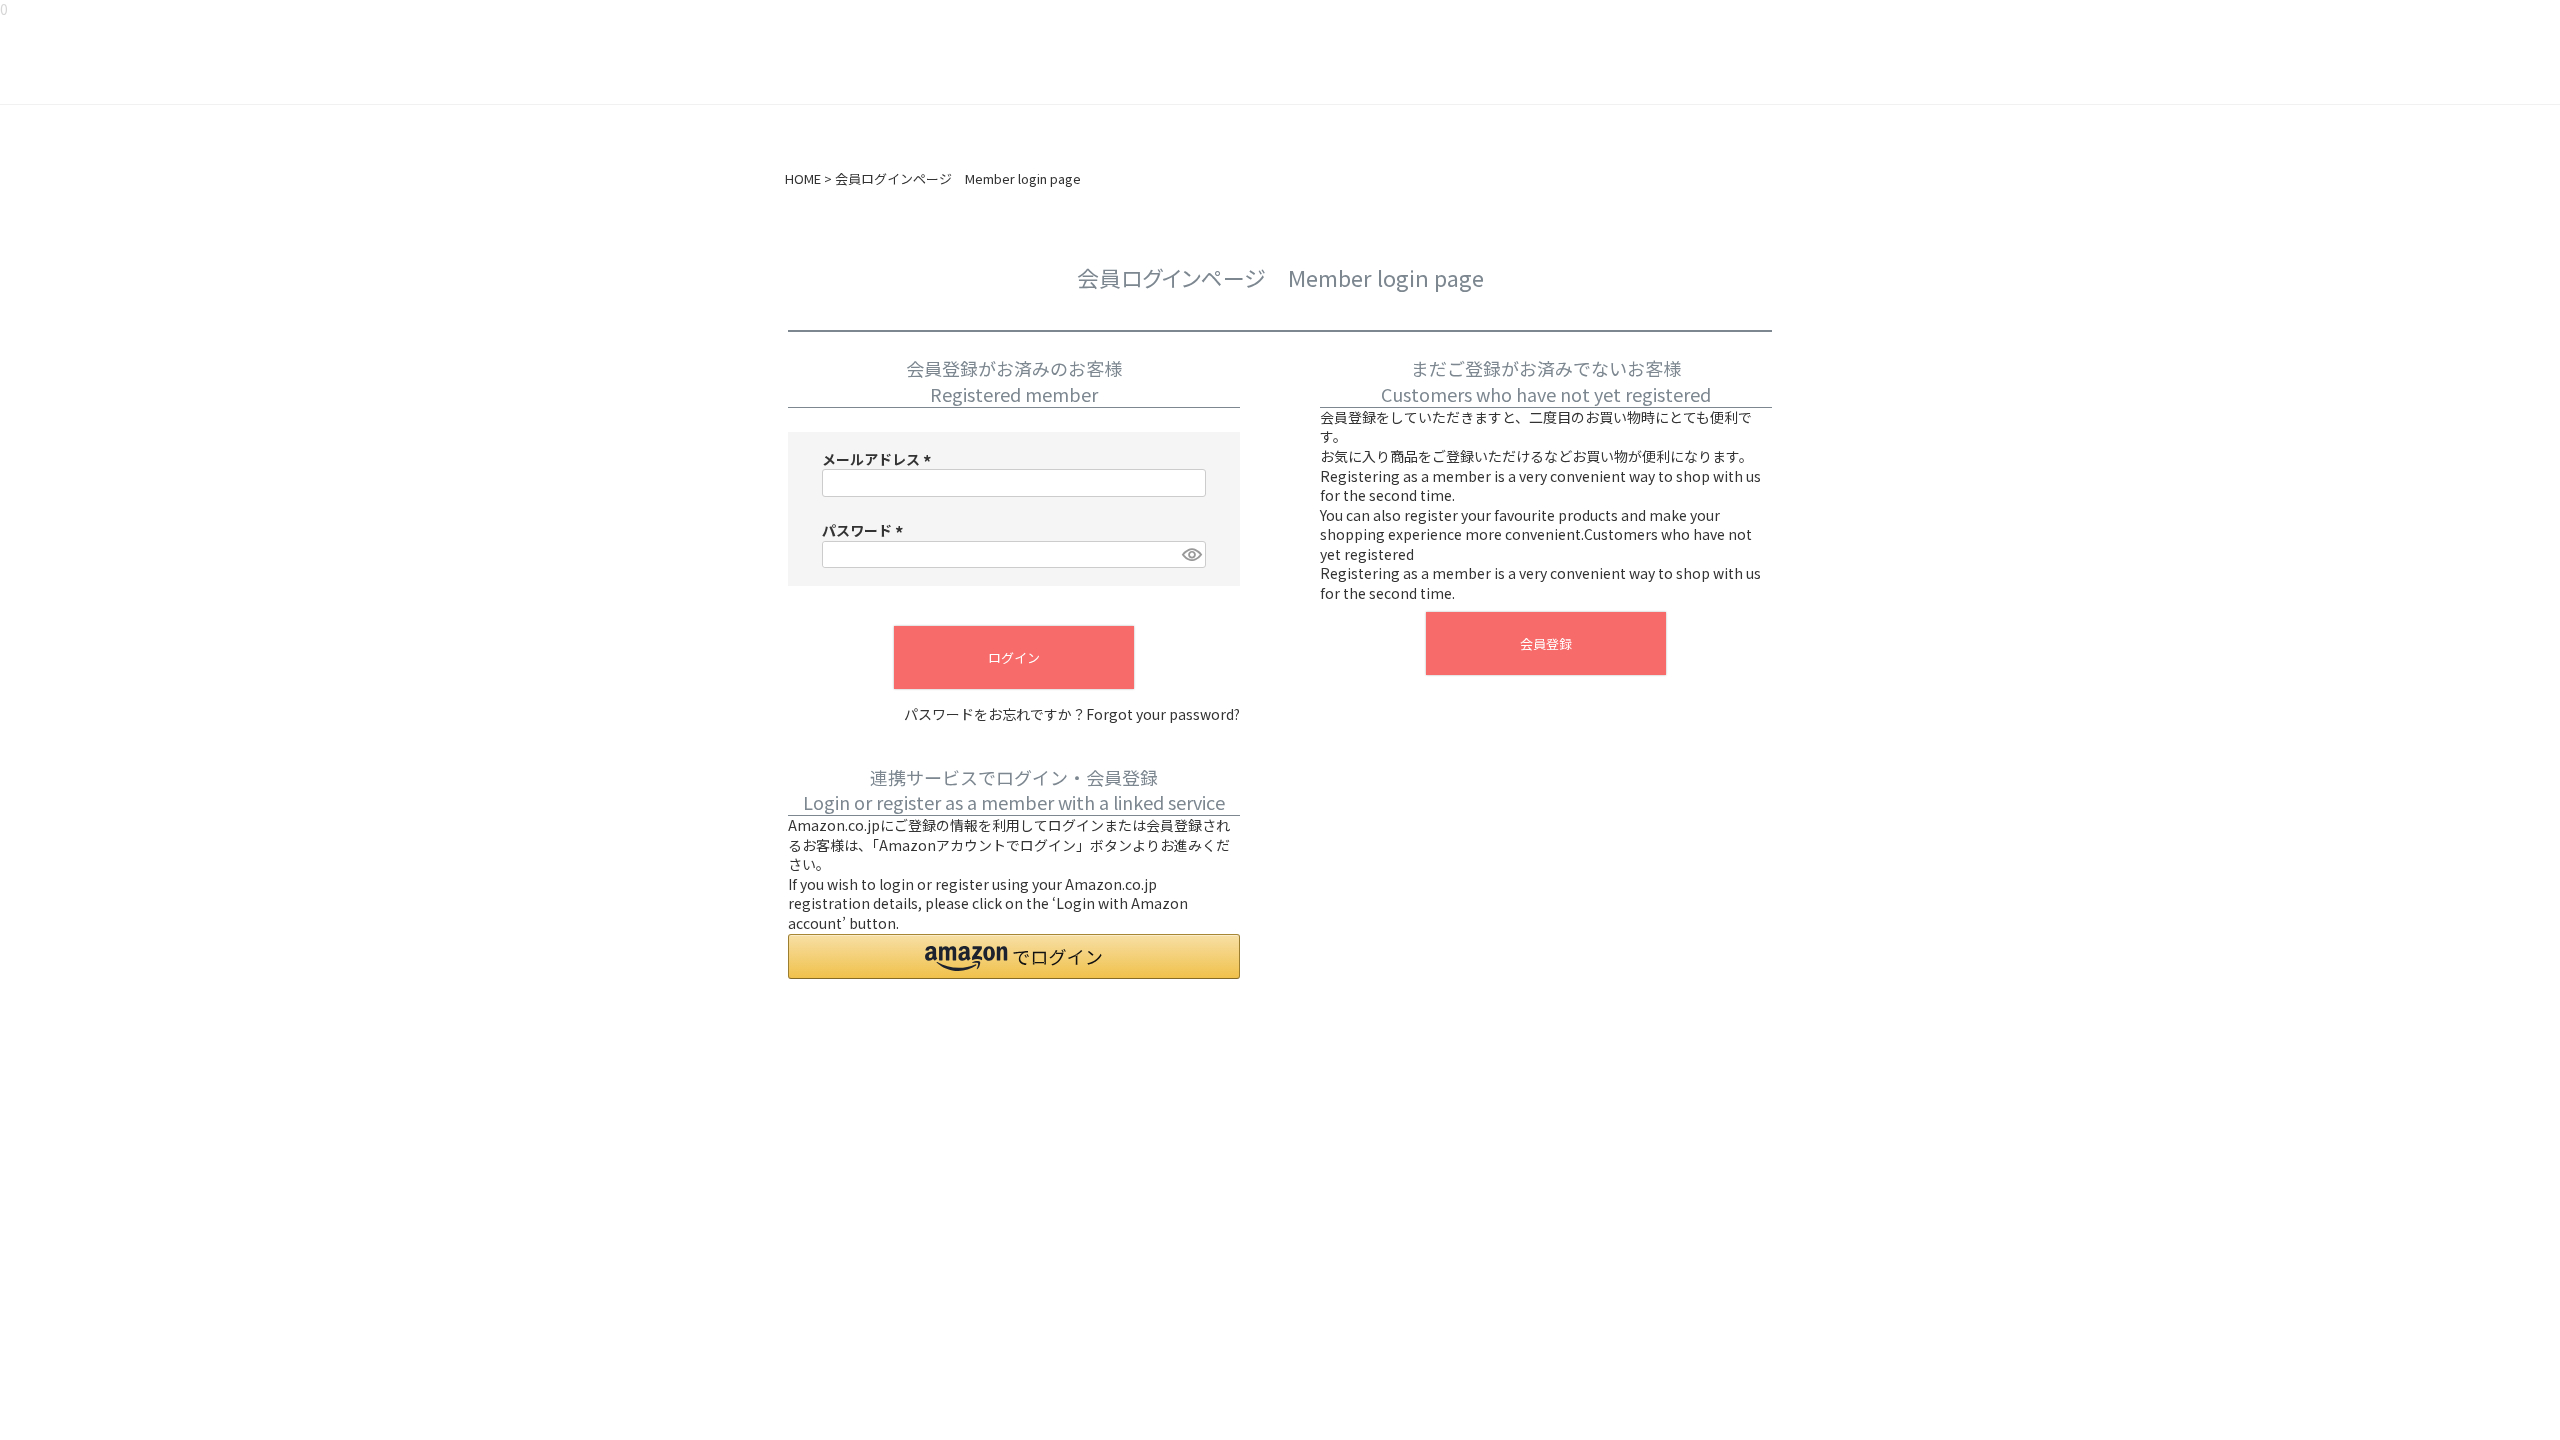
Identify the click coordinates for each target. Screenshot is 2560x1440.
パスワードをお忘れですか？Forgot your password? (1072, 714)
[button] (1014, 956)
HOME (803, 179)
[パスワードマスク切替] (1191, 555)
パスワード (865, 530)
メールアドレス (879, 459)
